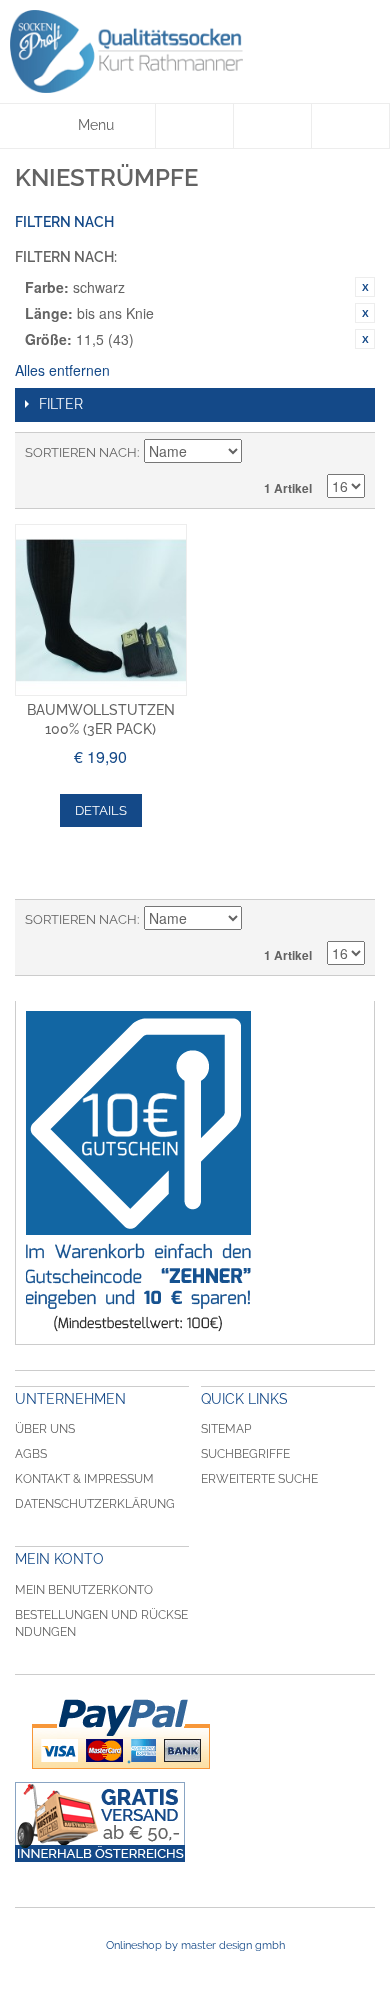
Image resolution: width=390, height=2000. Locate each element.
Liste (350, 453)
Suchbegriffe (245, 1454)
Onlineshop (134, 1945)
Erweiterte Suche (259, 1479)
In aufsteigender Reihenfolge (260, 453)
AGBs (31, 1454)
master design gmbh (233, 1945)
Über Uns (45, 1429)
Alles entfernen (62, 370)
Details (101, 810)
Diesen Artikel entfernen (365, 287)
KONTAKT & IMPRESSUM (84, 1479)
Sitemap (226, 1429)
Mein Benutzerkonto (84, 1590)
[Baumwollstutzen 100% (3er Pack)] (101, 610)
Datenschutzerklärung (95, 1504)
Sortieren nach (81, 452)
